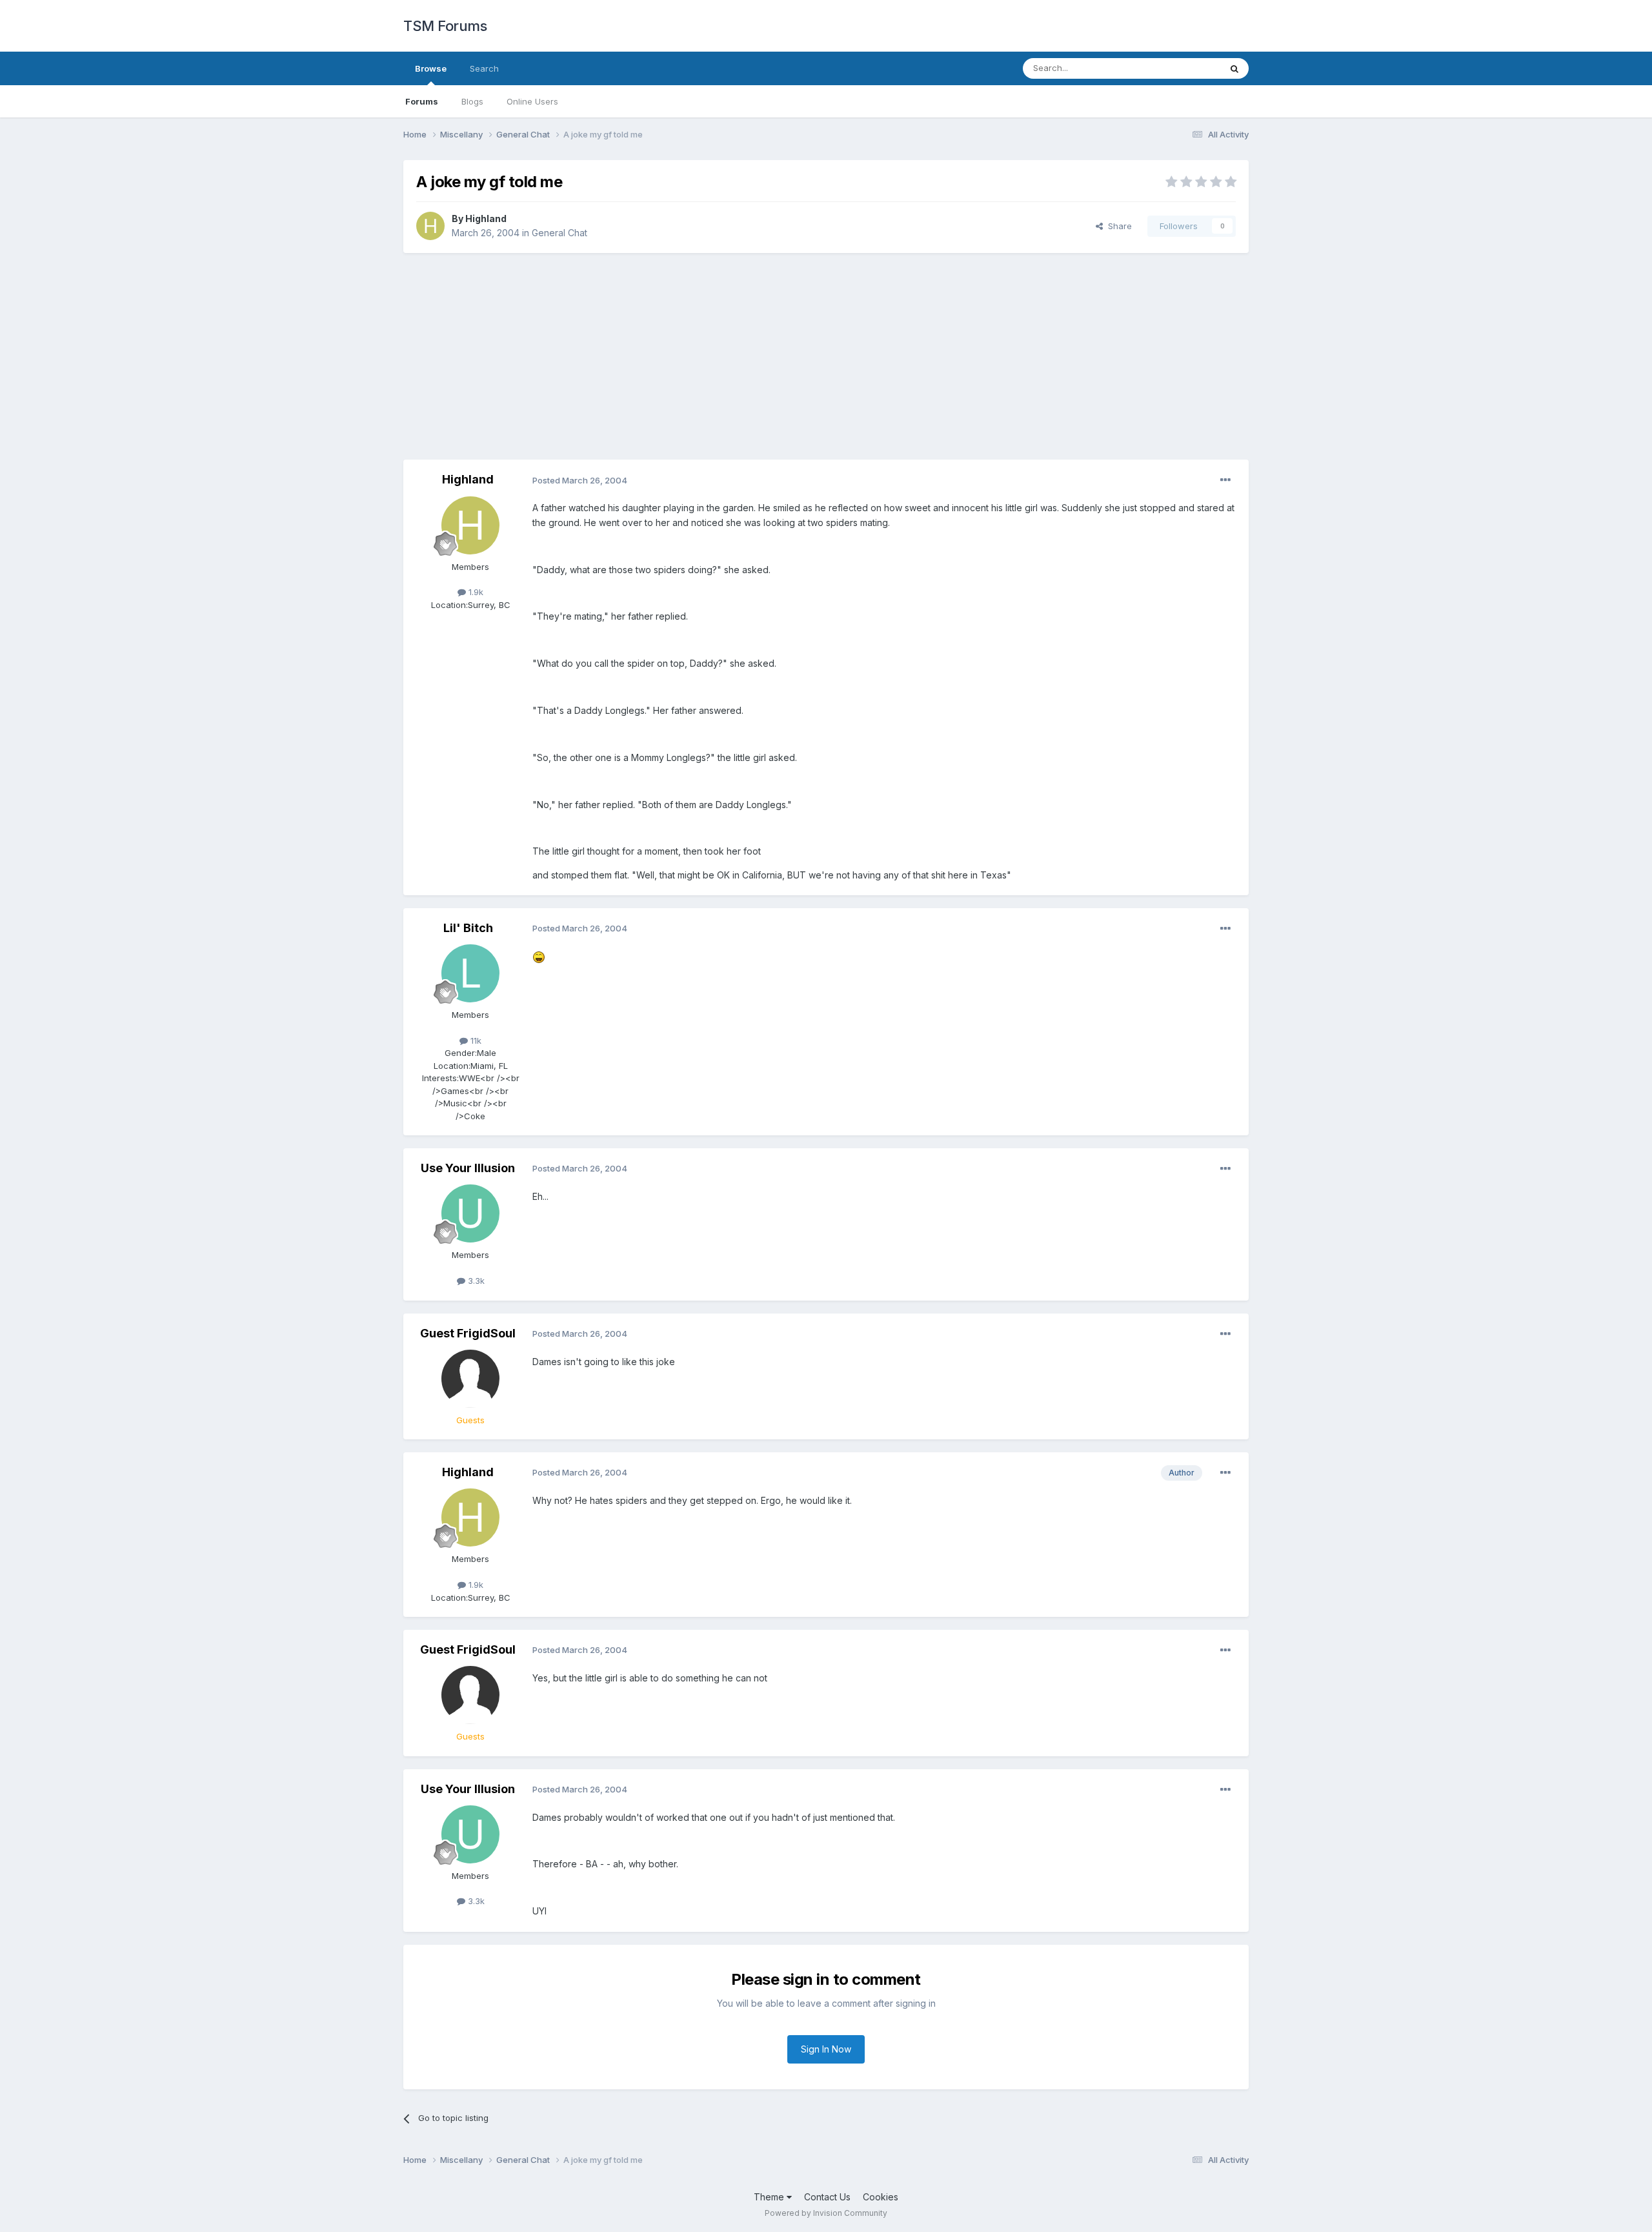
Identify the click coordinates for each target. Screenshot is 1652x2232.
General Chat (559, 233)
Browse (431, 68)
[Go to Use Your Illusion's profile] (470, 1213)
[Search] (1234, 68)
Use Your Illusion (468, 1168)
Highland (486, 218)
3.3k (475, 1281)
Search (484, 68)
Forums (422, 101)
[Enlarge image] (539, 956)
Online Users (532, 101)
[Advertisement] (826, 356)
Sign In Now (826, 2049)
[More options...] (1225, 480)
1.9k (475, 592)
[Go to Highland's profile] (430, 226)
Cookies (881, 2197)
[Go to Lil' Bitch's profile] (470, 973)
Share (1117, 226)
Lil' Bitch (468, 928)
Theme (770, 2197)
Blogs (472, 101)
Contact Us (827, 2197)
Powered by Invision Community (826, 2213)
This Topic (1183, 68)
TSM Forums (445, 26)
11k (475, 1040)
